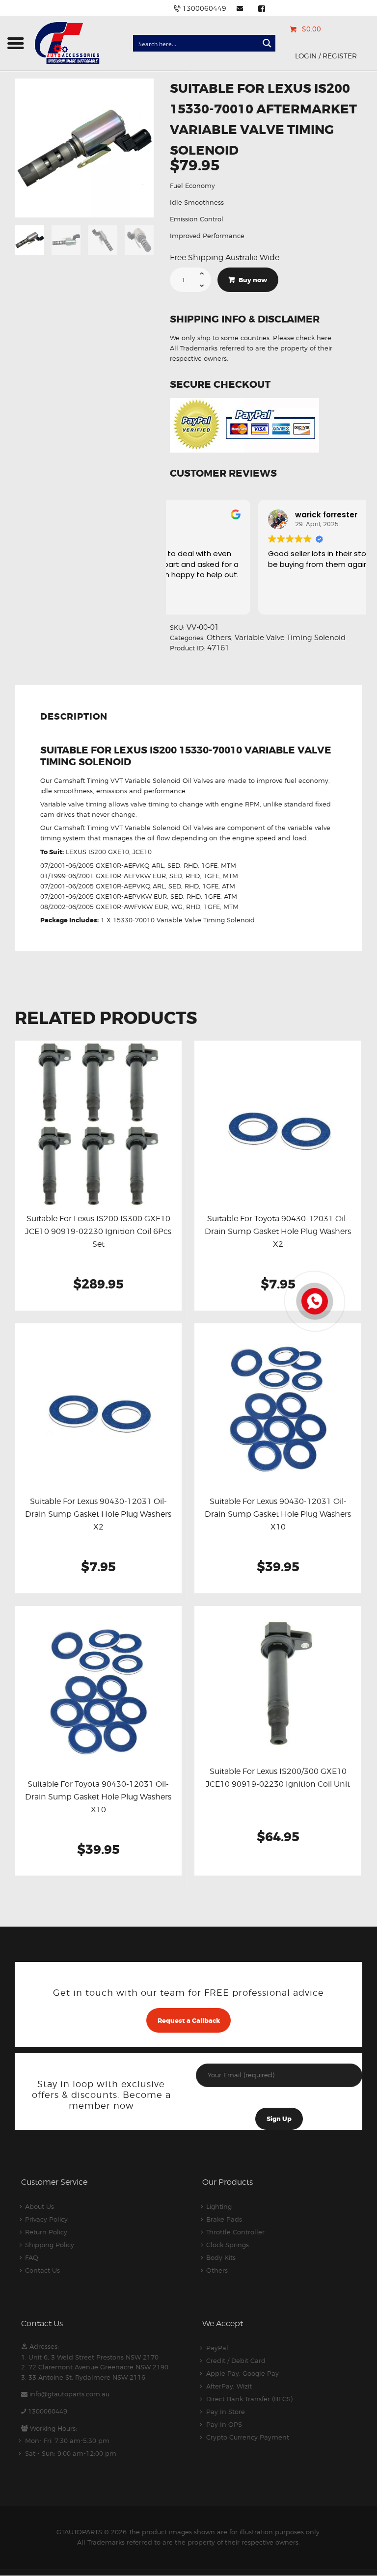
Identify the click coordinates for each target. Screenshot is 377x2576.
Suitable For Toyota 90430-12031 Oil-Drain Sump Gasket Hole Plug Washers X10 (98, 1797)
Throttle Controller (235, 2232)
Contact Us (42, 2270)
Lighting (219, 2206)
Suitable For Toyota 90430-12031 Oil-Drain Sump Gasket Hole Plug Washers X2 (278, 1231)
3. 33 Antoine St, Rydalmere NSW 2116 (83, 2377)
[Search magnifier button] (267, 43)
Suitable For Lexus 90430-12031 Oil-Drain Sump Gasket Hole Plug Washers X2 (98, 1514)
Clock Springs (228, 2245)
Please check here (302, 338)
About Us (40, 2206)
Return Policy (46, 2232)
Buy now (253, 280)
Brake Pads (224, 2219)
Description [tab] (74, 717)
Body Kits (221, 2257)
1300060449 (48, 2411)
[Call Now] (314, 1300)
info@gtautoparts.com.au (69, 2394)
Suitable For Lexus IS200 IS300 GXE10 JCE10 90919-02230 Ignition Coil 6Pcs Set (98, 1231)
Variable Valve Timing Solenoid (290, 638)
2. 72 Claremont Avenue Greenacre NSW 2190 (95, 2367)
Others (219, 638)
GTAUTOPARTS (79, 2532)
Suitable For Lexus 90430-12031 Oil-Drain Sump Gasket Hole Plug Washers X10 (278, 1514)
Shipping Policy (50, 2245)
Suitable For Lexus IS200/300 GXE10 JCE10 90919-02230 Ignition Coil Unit (278, 1778)
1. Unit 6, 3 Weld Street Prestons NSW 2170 (90, 2357)
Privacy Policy (46, 2219)
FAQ (32, 2257)
